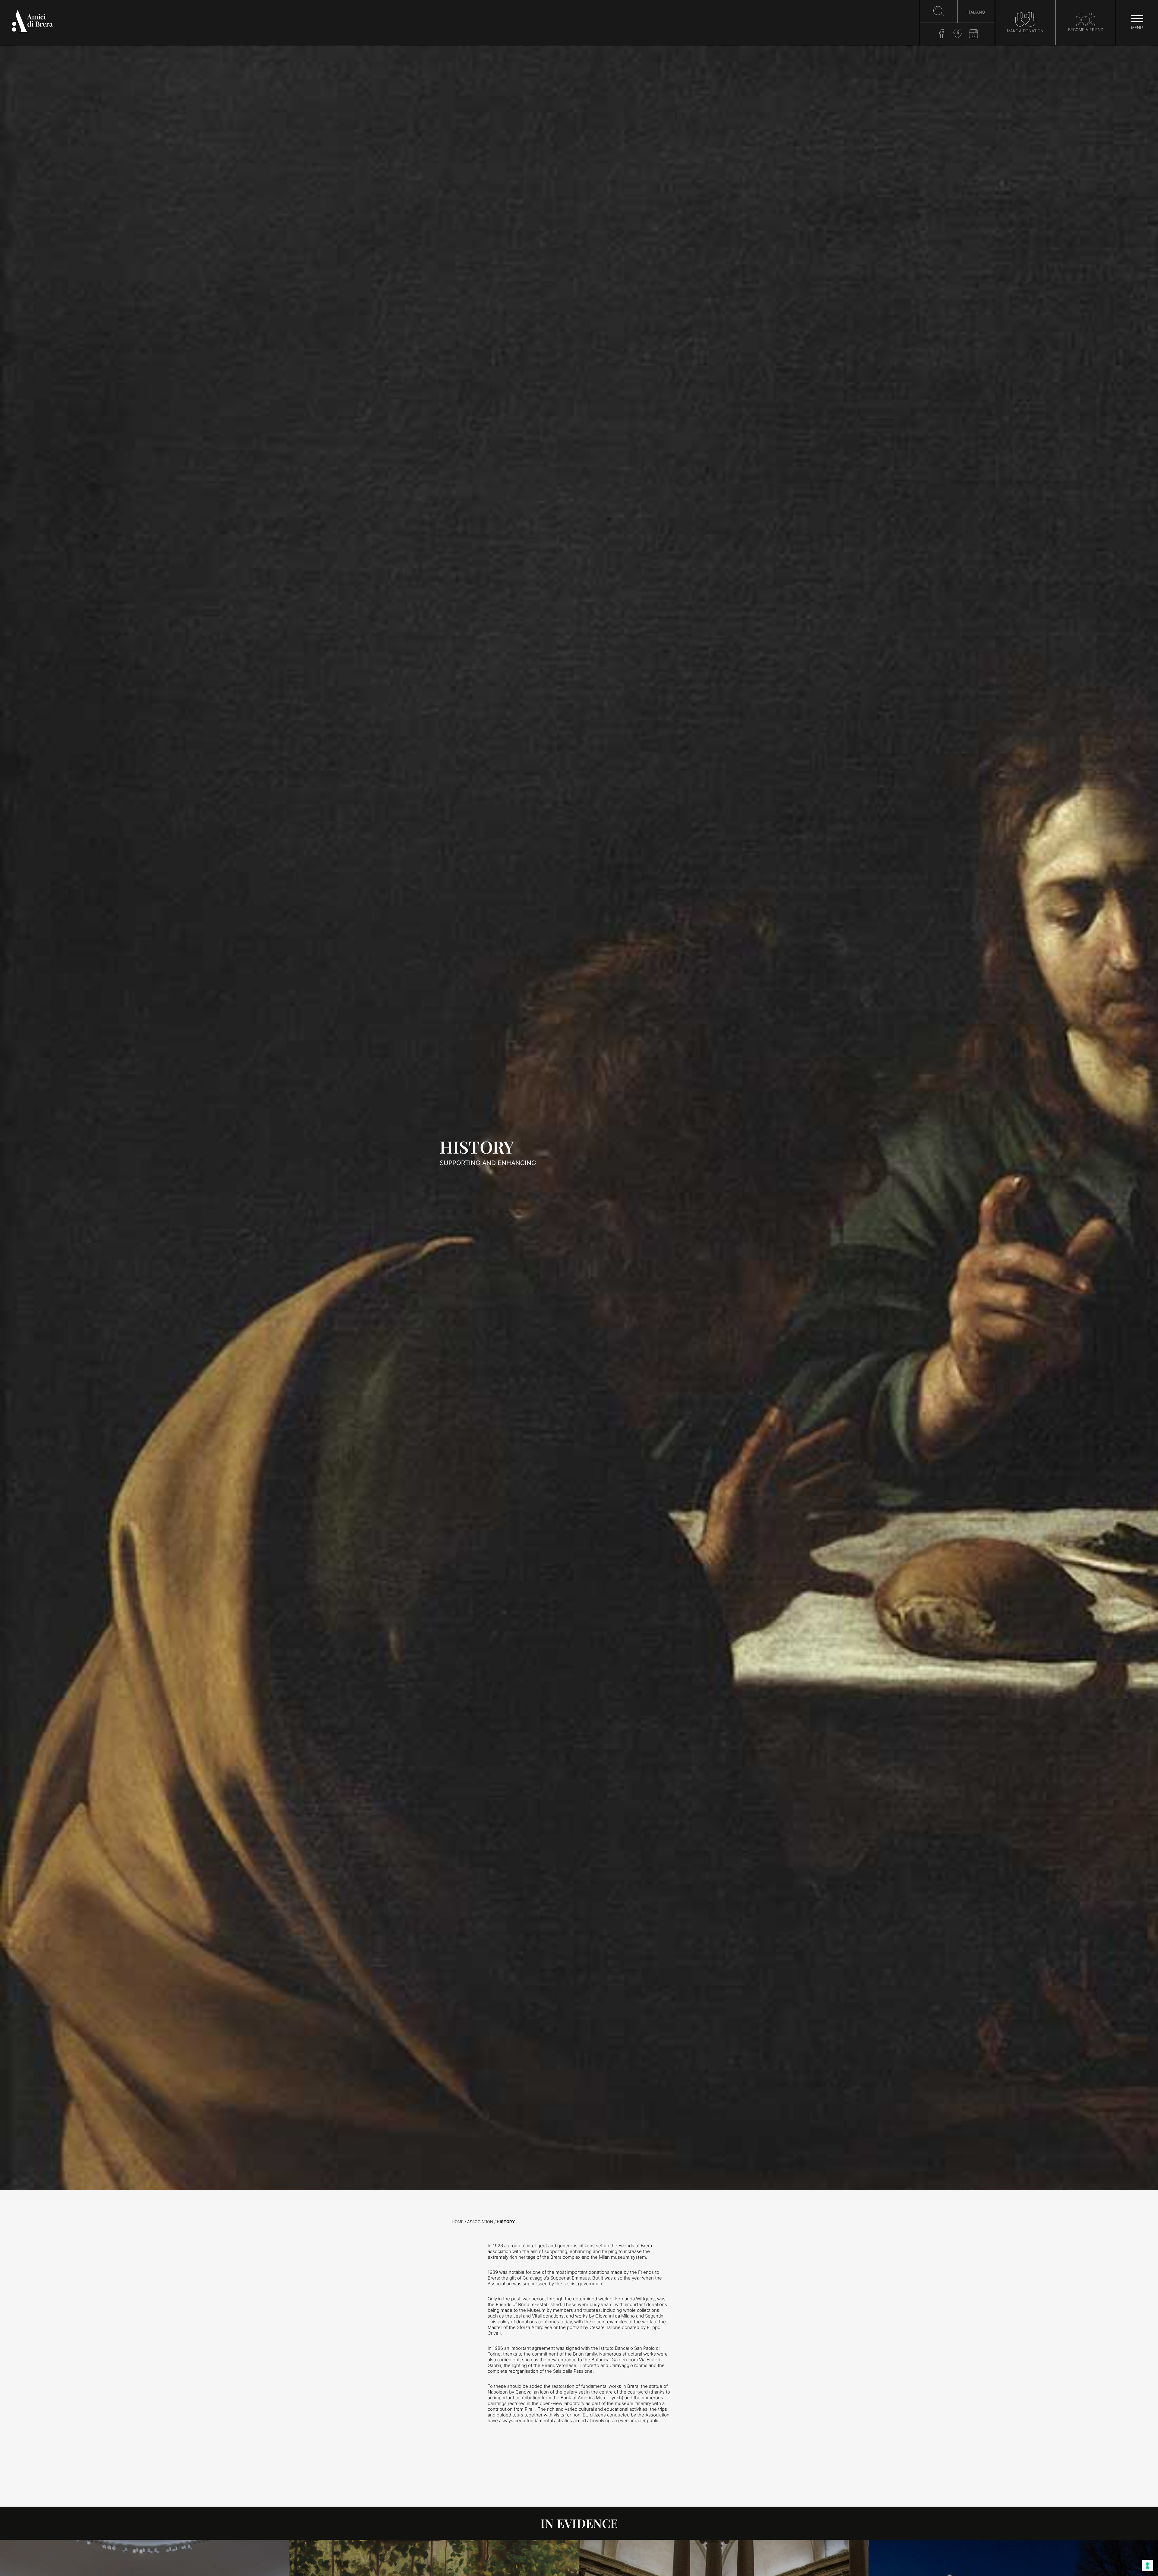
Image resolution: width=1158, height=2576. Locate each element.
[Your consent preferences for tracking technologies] (1147, 2565)
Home (458, 2222)
